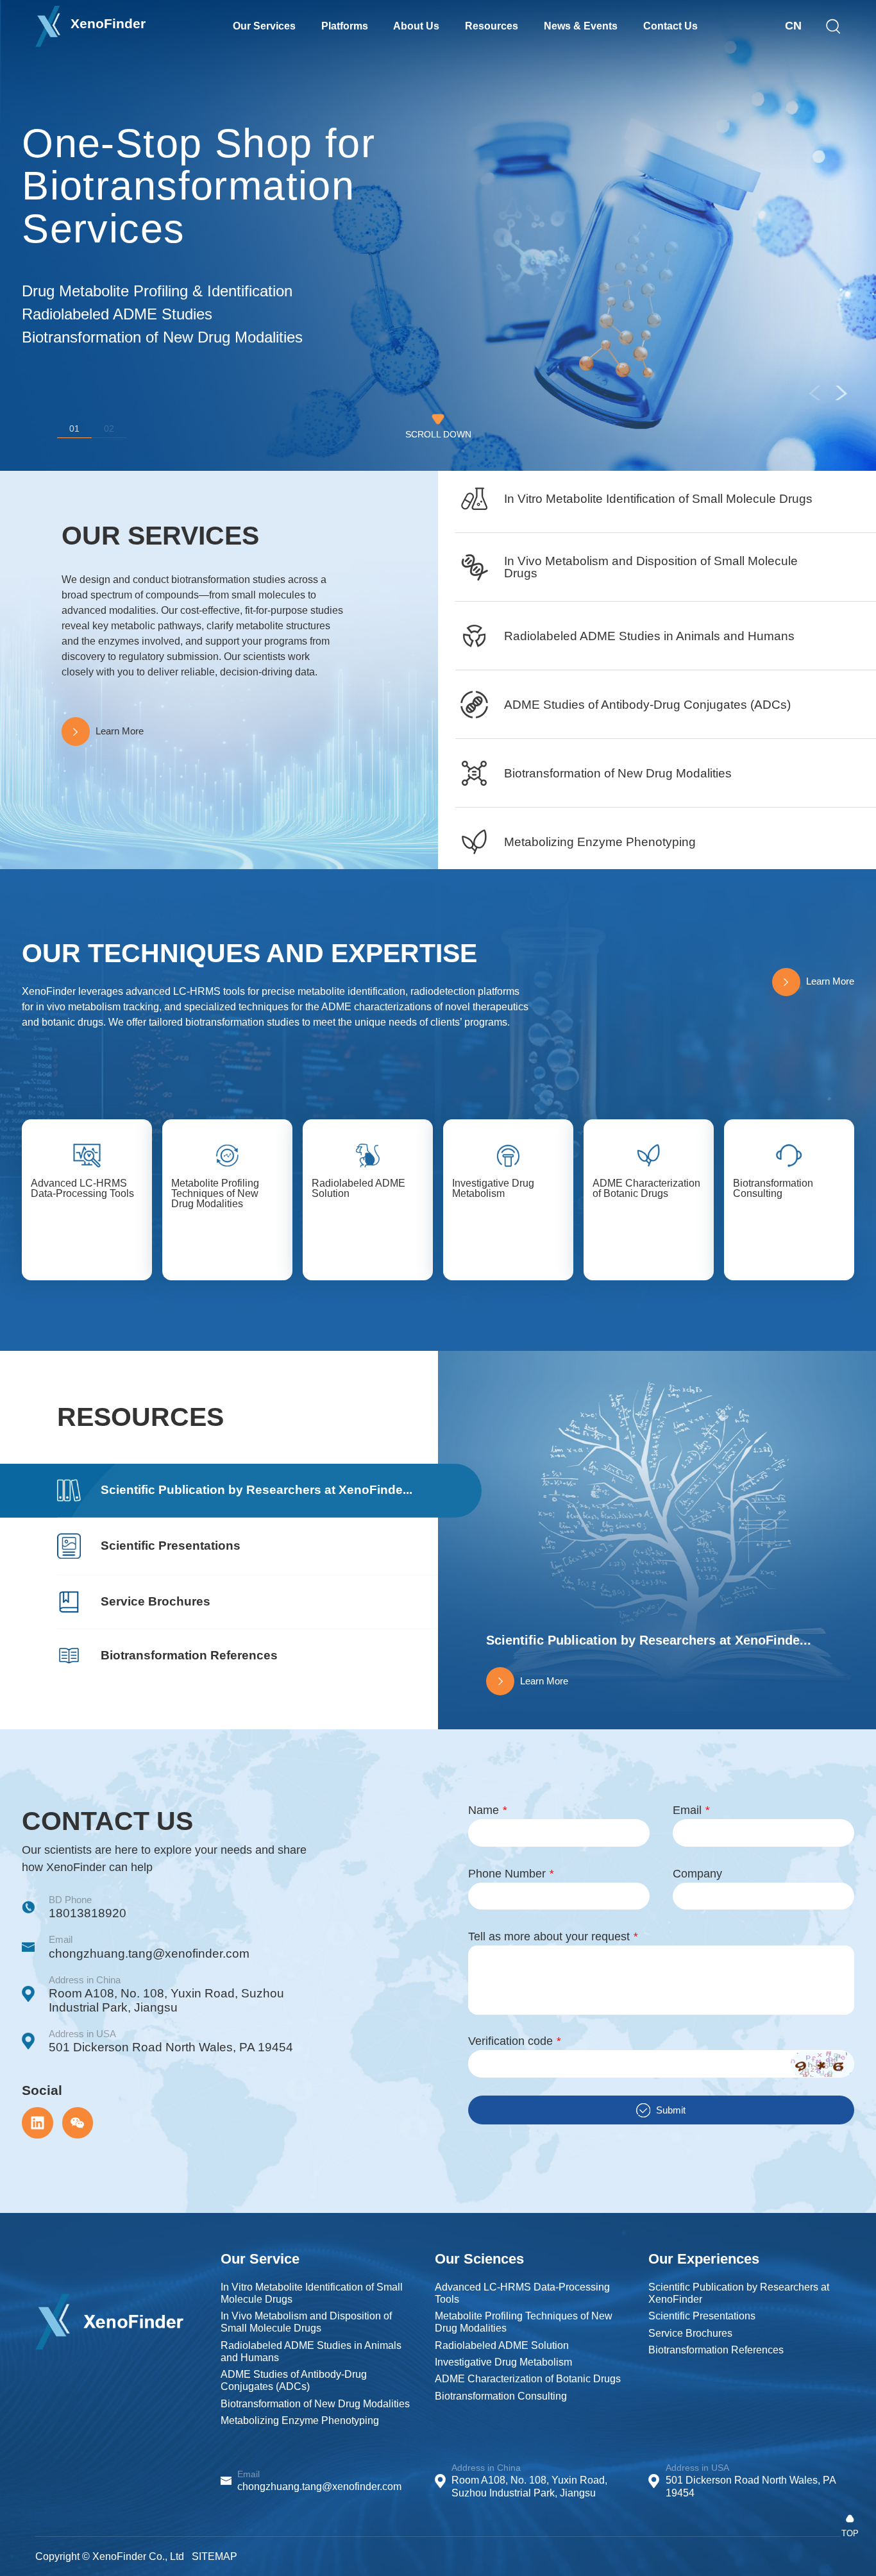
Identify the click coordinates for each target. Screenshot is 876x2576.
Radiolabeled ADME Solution (502, 2345)
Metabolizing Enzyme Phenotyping (300, 2420)
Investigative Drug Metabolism (503, 2362)
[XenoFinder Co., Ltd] (109, 2298)
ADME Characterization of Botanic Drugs (528, 2379)
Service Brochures (690, 2333)
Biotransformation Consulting (501, 2396)
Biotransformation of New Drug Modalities (315, 2404)
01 (74, 429)
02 (109, 429)
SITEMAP (215, 2556)
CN (793, 26)
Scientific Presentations (702, 2316)
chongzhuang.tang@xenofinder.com (149, 1953)
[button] (841, 393)
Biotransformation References (716, 2350)
